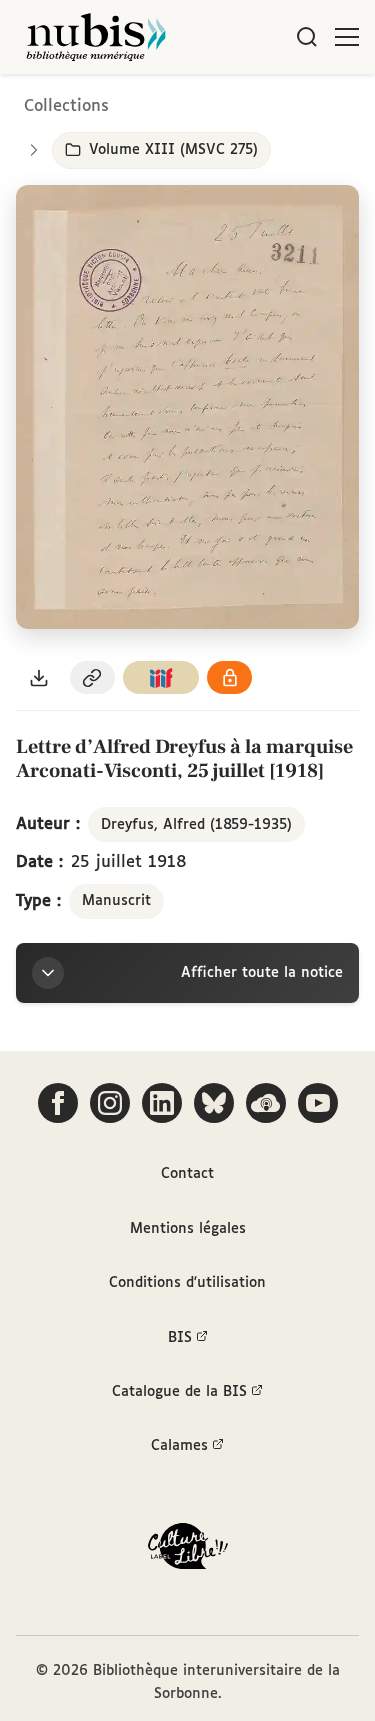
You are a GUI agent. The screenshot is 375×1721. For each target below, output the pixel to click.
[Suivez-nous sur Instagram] (110, 1103)
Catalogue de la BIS (179, 1392)
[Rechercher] (307, 37)
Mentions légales (188, 1229)
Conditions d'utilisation (187, 1283)
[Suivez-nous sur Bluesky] (214, 1103)
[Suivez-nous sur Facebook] (58, 1103)
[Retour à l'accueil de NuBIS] (96, 37)
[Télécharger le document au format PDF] (39, 677)
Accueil (275, 102)
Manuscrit (116, 901)
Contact (187, 1174)
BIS (180, 1338)
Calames (179, 1446)
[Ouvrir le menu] (347, 37)
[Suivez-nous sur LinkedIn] (162, 1103)
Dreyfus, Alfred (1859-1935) (196, 825)
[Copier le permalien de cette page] (93, 677)
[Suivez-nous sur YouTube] (318, 1103)
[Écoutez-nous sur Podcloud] (266, 1103)
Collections (66, 106)
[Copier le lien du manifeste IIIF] (161, 677)
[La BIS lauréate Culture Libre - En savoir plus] (188, 1550)
